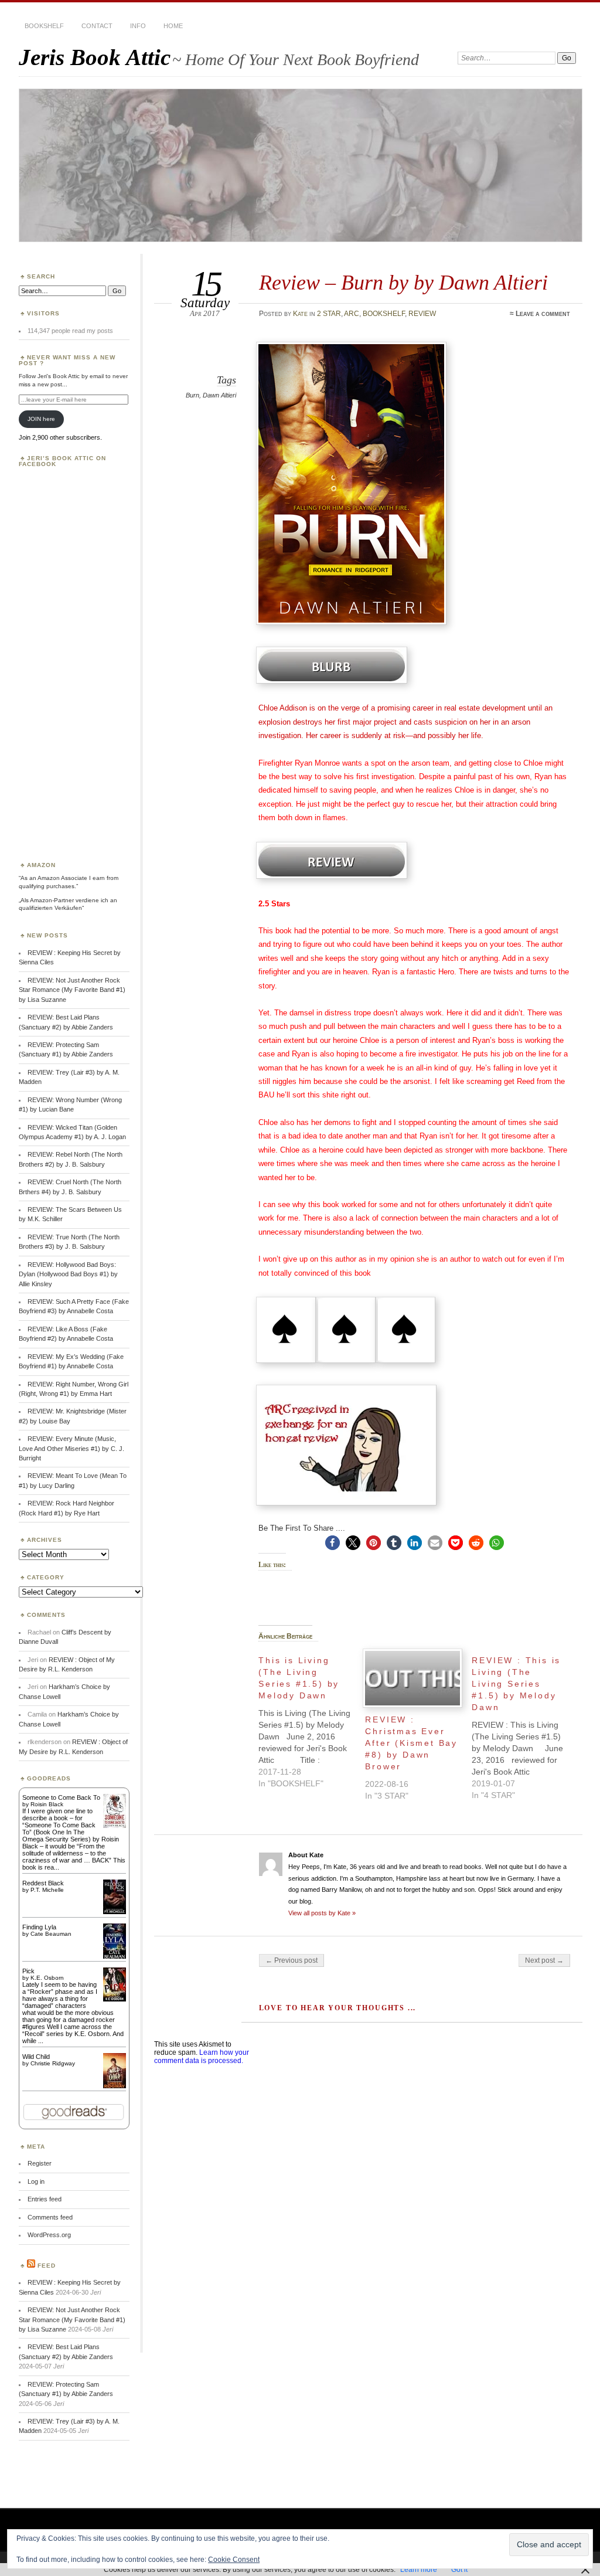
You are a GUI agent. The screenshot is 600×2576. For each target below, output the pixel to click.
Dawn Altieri (219, 395)
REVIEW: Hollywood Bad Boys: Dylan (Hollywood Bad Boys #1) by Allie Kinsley (68, 1274)
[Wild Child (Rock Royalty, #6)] (115, 2087)
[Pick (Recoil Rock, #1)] (115, 1999)
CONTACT (97, 26)
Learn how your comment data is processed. (202, 2057)
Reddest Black (43, 1883)
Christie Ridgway (53, 2063)
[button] (333, 1543)
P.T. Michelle (47, 1890)
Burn (192, 395)
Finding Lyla (39, 1927)
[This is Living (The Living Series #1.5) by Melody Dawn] (312, 1719)
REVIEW (422, 314)
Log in (36, 2181)
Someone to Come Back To (61, 1797)
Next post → (544, 1960)
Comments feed (50, 2217)
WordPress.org (49, 2235)
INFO (138, 26)
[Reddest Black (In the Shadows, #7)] (115, 1912)
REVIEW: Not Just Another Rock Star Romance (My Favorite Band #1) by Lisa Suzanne (72, 990)
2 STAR (329, 314)
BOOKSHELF (44, 26)
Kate (300, 314)
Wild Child (36, 2057)
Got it (459, 2570)
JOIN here (41, 419)
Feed (47, 2266)
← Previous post (292, 1960)
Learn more (419, 2570)
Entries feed (45, 2199)
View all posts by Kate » (322, 1913)
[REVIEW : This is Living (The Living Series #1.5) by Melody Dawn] (525, 1725)
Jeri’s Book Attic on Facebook (62, 461)
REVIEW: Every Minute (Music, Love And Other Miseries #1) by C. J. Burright (71, 1448)
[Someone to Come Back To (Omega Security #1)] (115, 1826)
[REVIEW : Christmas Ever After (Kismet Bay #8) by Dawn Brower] (412, 1678)
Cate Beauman (51, 1934)
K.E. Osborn (47, 1978)
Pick (28, 1971)
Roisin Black (47, 1804)
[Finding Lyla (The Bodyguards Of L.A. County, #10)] (115, 1958)
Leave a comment (543, 314)
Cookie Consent (234, 2560)
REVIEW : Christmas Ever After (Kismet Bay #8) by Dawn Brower (411, 1743)
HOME (173, 26)
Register (40, 2163)
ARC (352, 314)
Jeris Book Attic (95, 57)
